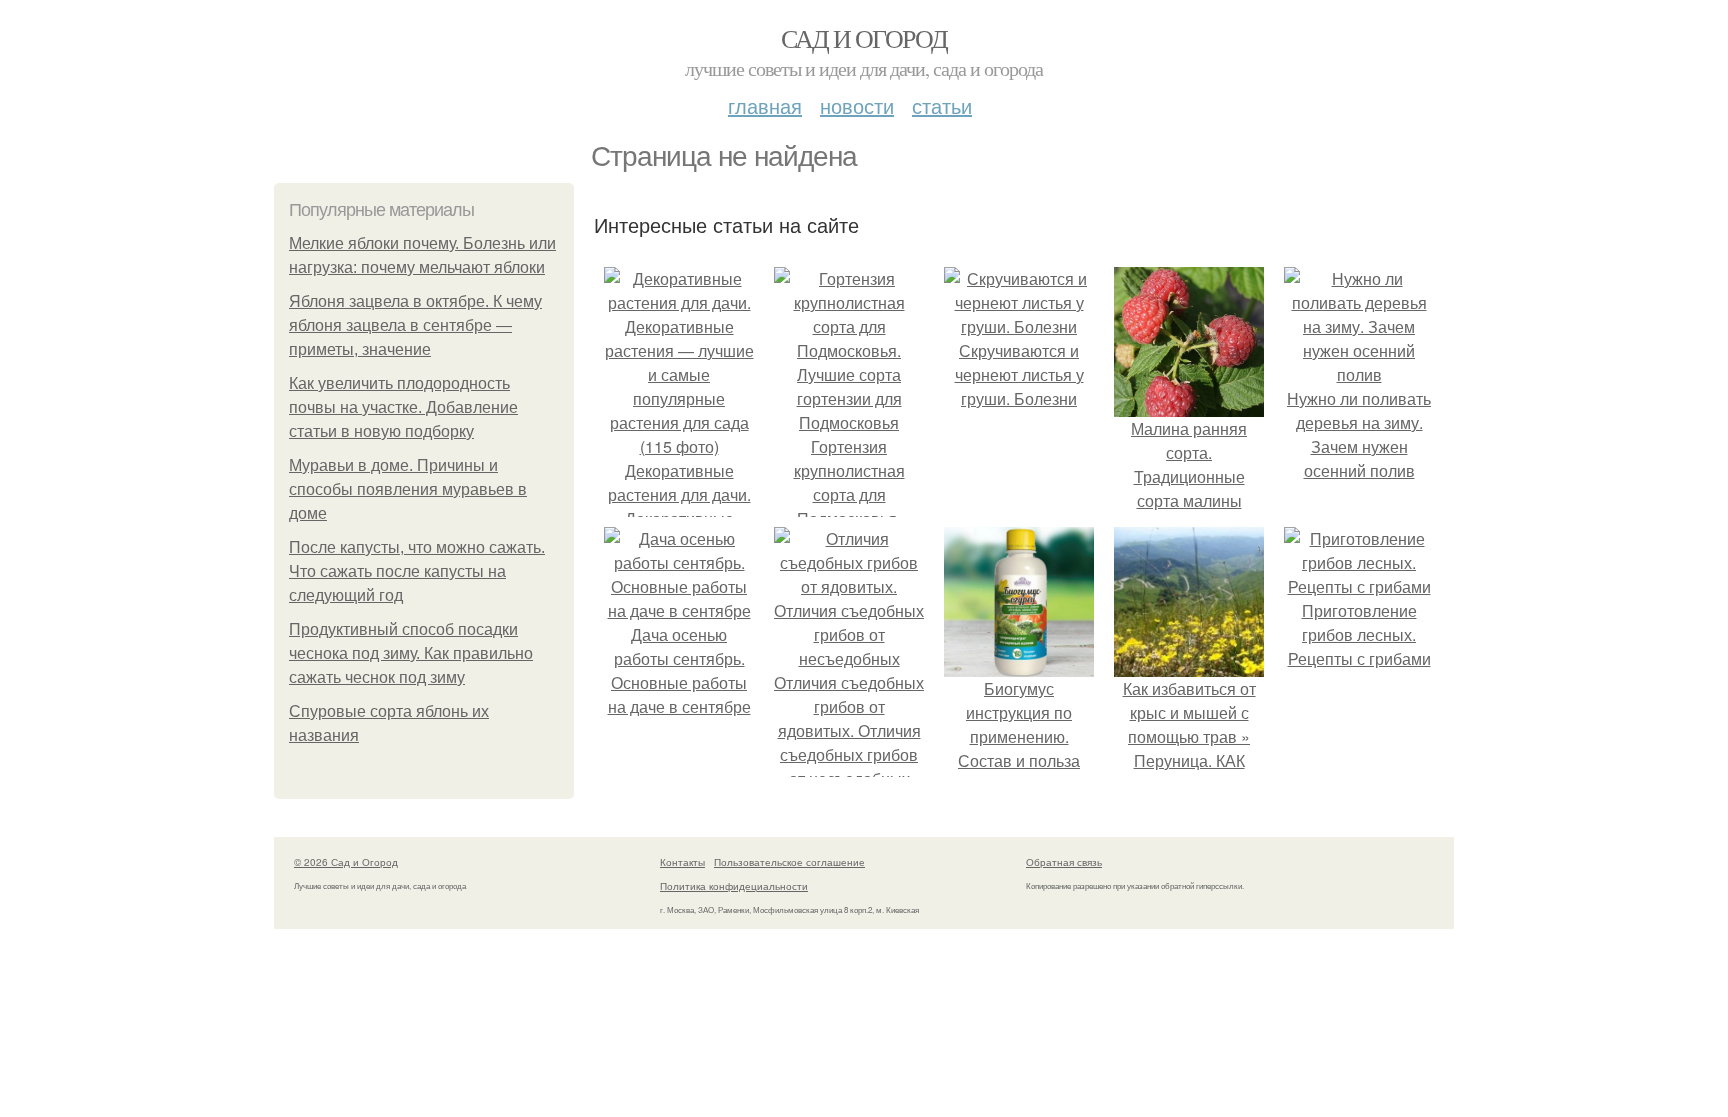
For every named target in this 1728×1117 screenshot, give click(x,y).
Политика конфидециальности (734, 886)
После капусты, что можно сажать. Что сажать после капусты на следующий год (417, 571)
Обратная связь (1064, 862)
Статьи (942, 105)
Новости (857, 105)
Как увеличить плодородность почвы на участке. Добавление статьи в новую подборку (403, 407)
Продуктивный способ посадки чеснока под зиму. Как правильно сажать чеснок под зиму (411, 653)
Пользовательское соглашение (789, 862)
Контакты (682, 862)
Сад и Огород (864, 38)
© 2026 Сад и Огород (346, 862)
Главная (765, 105)
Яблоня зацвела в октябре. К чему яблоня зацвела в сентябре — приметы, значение (415, 325)
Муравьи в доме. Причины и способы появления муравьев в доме (408, 489)
